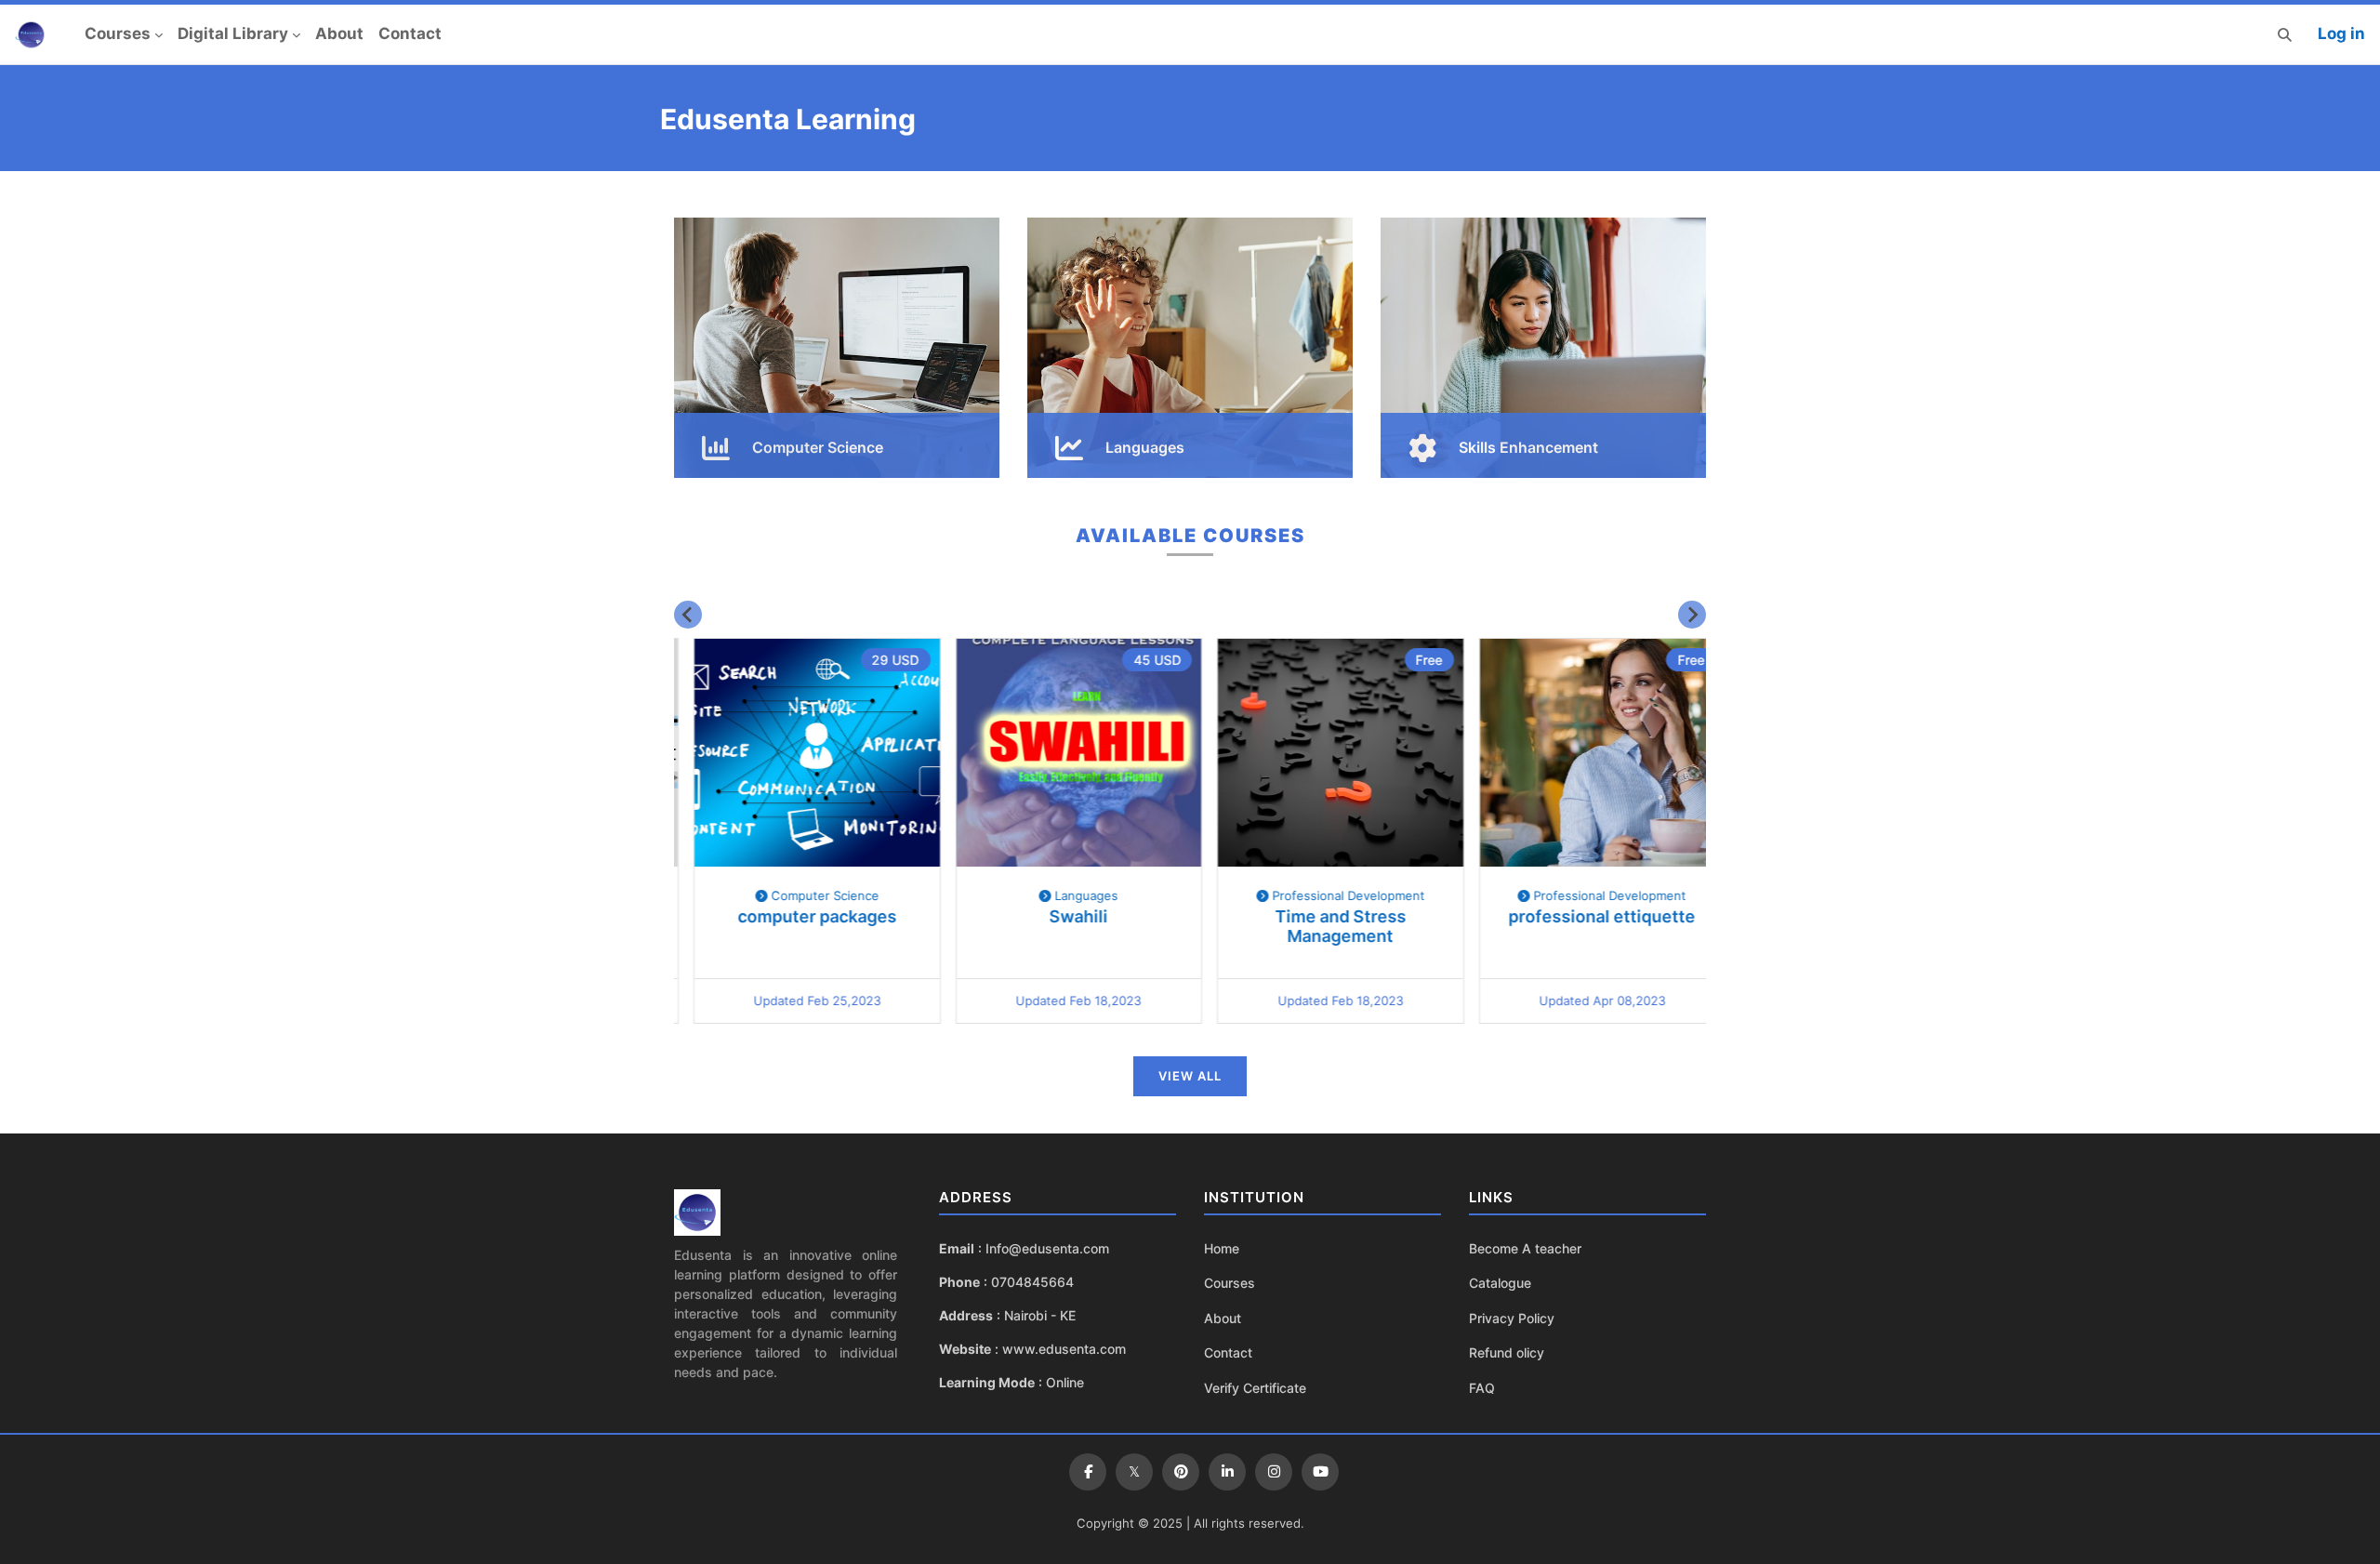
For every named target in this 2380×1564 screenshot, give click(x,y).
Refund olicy (1507, 1352)
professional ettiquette (1583, 916)
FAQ (1482, 1388)
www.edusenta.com (1064, 1349)
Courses (118, 33)
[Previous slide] (688, 615)
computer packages (797, 916)
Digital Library (233, 33)
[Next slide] (1692, 615)
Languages (1065, 895)
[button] (2285, 34)
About (339, 33)
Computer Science (803, 895)
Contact (410, 33)
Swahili (1059, 916)
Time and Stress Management (1321, 927)
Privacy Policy (1512, 1318)
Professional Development (1327, 895)
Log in (2341, 33)
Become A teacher (1525, 1248)
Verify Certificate (1255, 1388)
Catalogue (1500, 1283)
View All (1190, 1076)
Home (1222, 1248)
